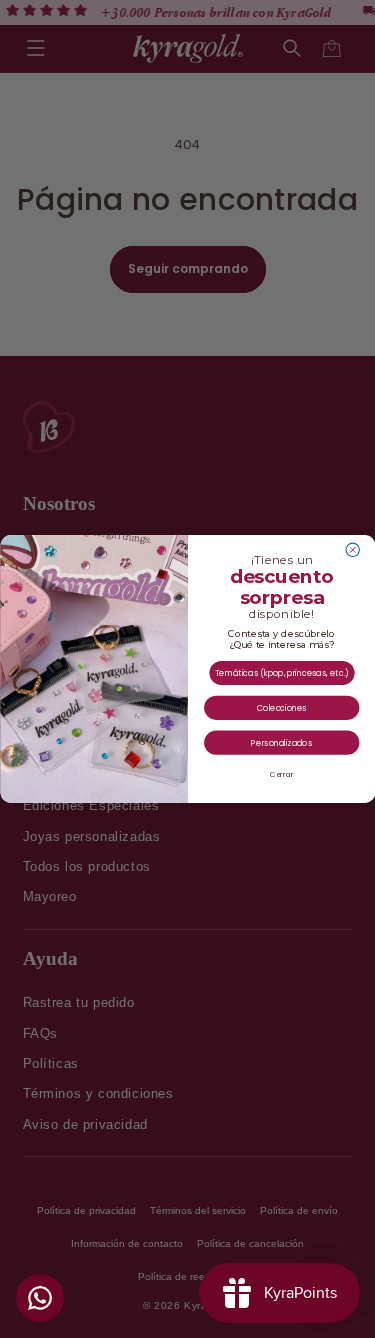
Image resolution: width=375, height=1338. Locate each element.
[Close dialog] (352, 549)
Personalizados (281, 742)
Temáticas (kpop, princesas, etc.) (281, 672)
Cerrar (281, 775)
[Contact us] (40, 1298)
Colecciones (281, 707)
